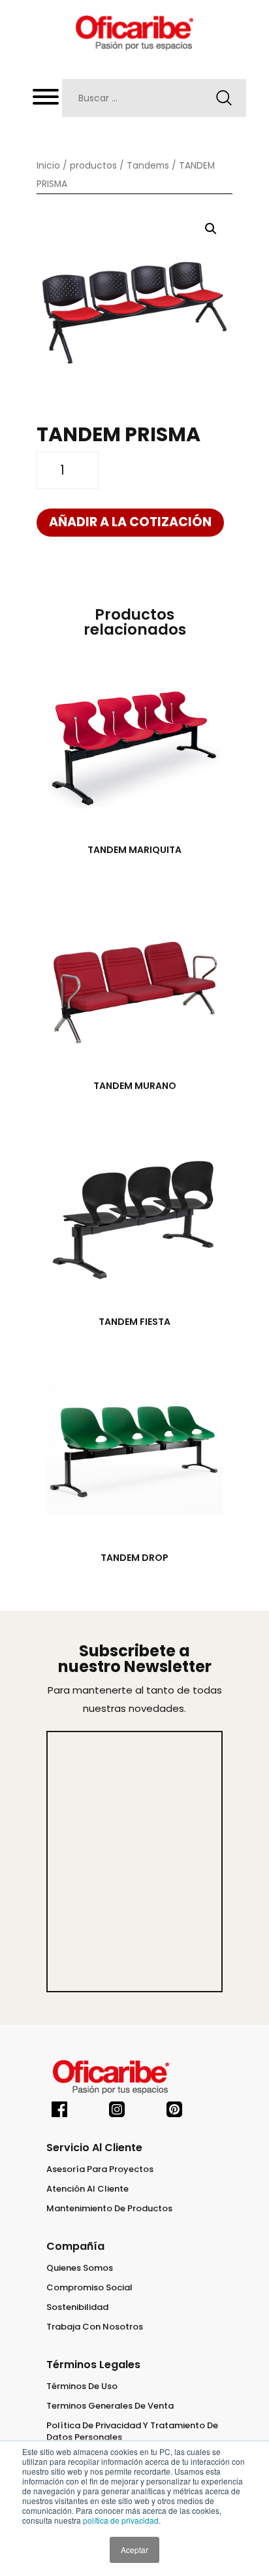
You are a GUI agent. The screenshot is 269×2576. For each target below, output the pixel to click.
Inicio (48, 166)
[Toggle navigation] (46, 100)
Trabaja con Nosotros (95, 2327)
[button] (211, 229)
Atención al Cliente (87, 2189)
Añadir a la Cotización (130, 522)
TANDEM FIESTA (134, 1322)
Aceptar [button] (134, 2550)
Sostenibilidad (77, 2307)
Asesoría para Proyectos (100, 2169)
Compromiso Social (89, 2288)
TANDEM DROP (134, 1558)
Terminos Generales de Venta (110, 2406)
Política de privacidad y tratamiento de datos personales (132, 2432)
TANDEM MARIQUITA (134, 850)
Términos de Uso (82, 2386)
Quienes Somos (80, 2268)
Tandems (148, 166)
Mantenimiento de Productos (109, 2209)
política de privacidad (121, 2520)
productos (93, 166)
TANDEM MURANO (135, 1086)
